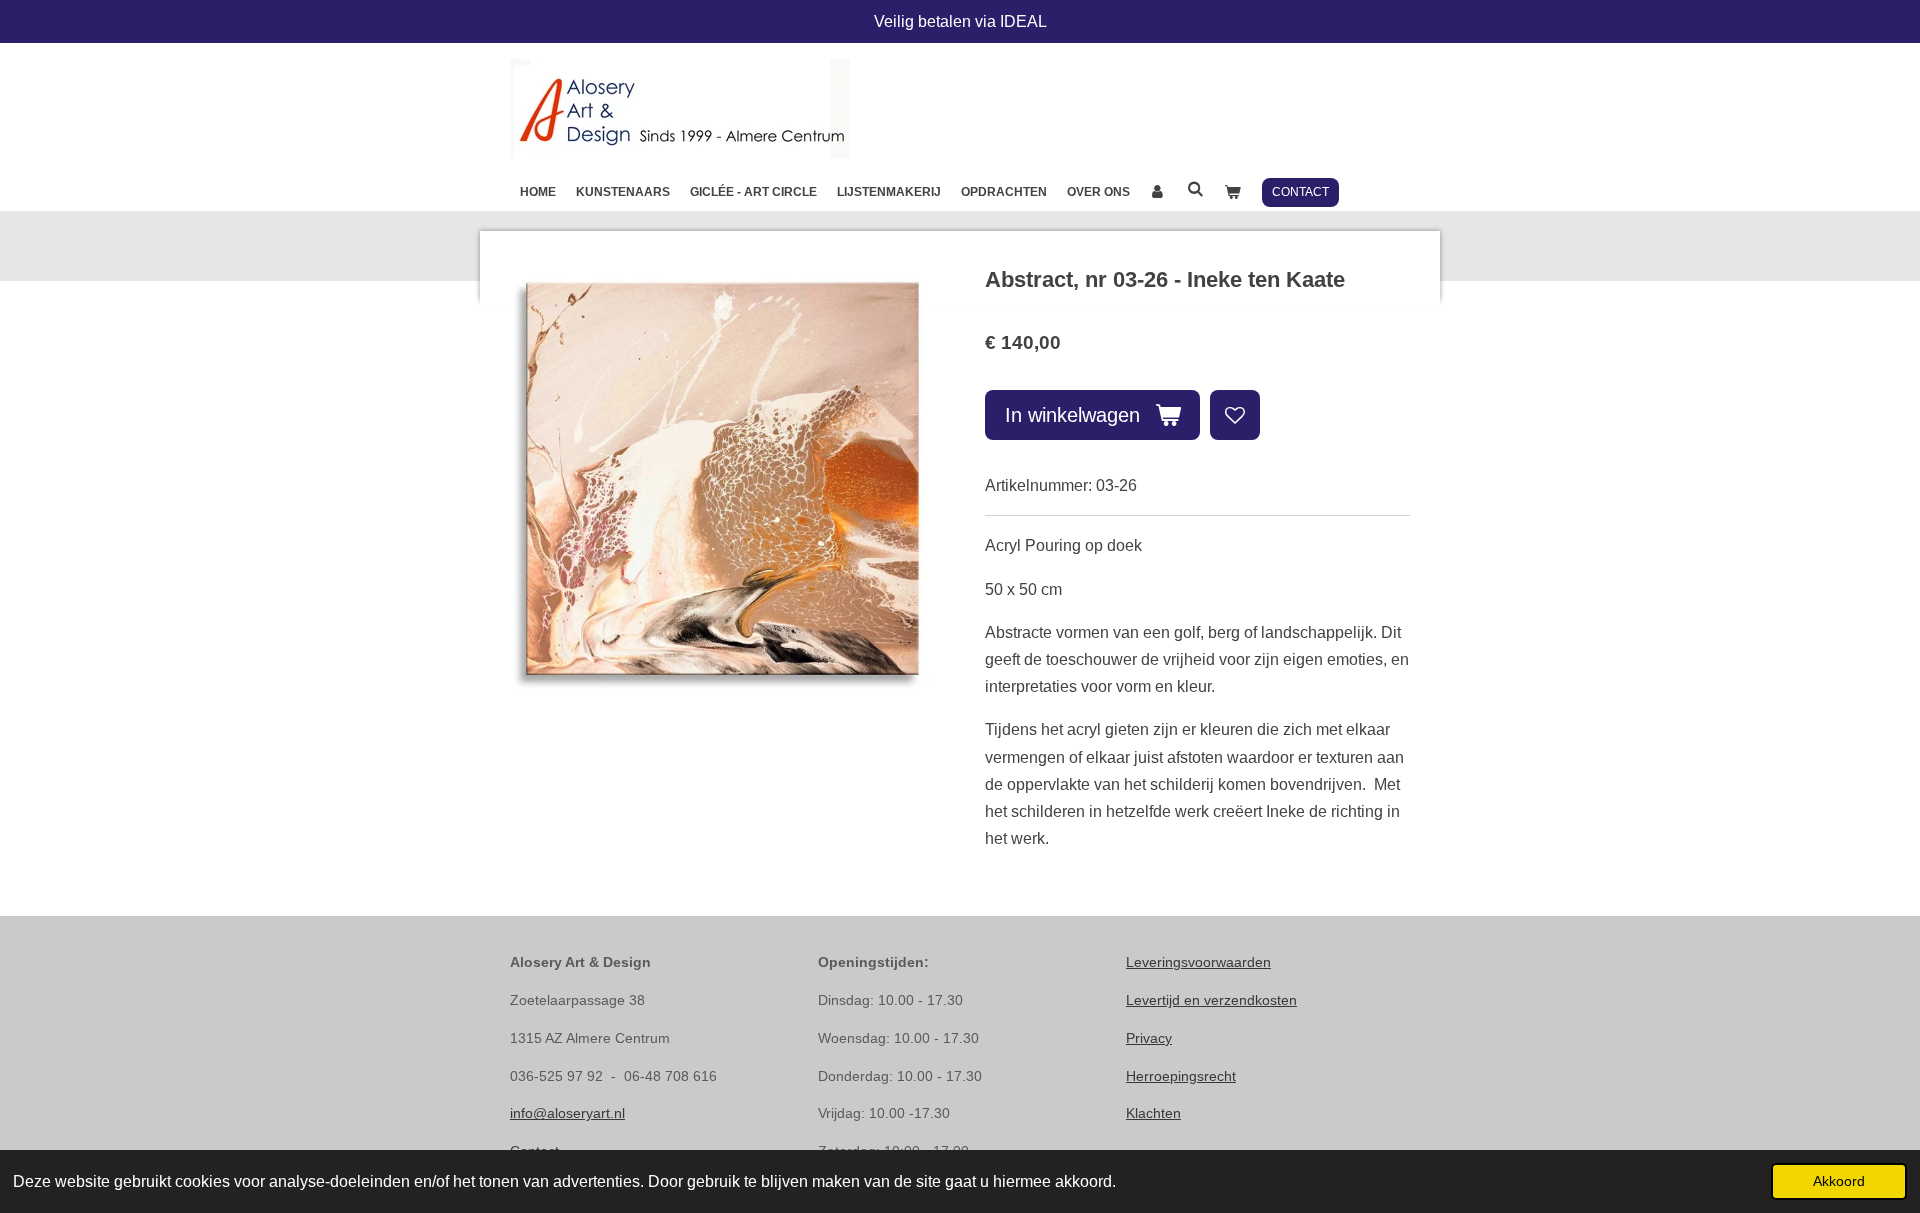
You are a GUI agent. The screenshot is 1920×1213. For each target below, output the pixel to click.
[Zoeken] (1195, 189)
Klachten (1153, 1113)
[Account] (1158, 192)
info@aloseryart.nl (567, 1113)
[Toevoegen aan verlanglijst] (1235, 415)
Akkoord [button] (1839, 1181)
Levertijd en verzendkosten (1211, 1000)
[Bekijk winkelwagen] (1232, 192)
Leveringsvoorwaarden (1198, 962)
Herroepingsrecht (1181, 1076)
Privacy (1149, 1038)
